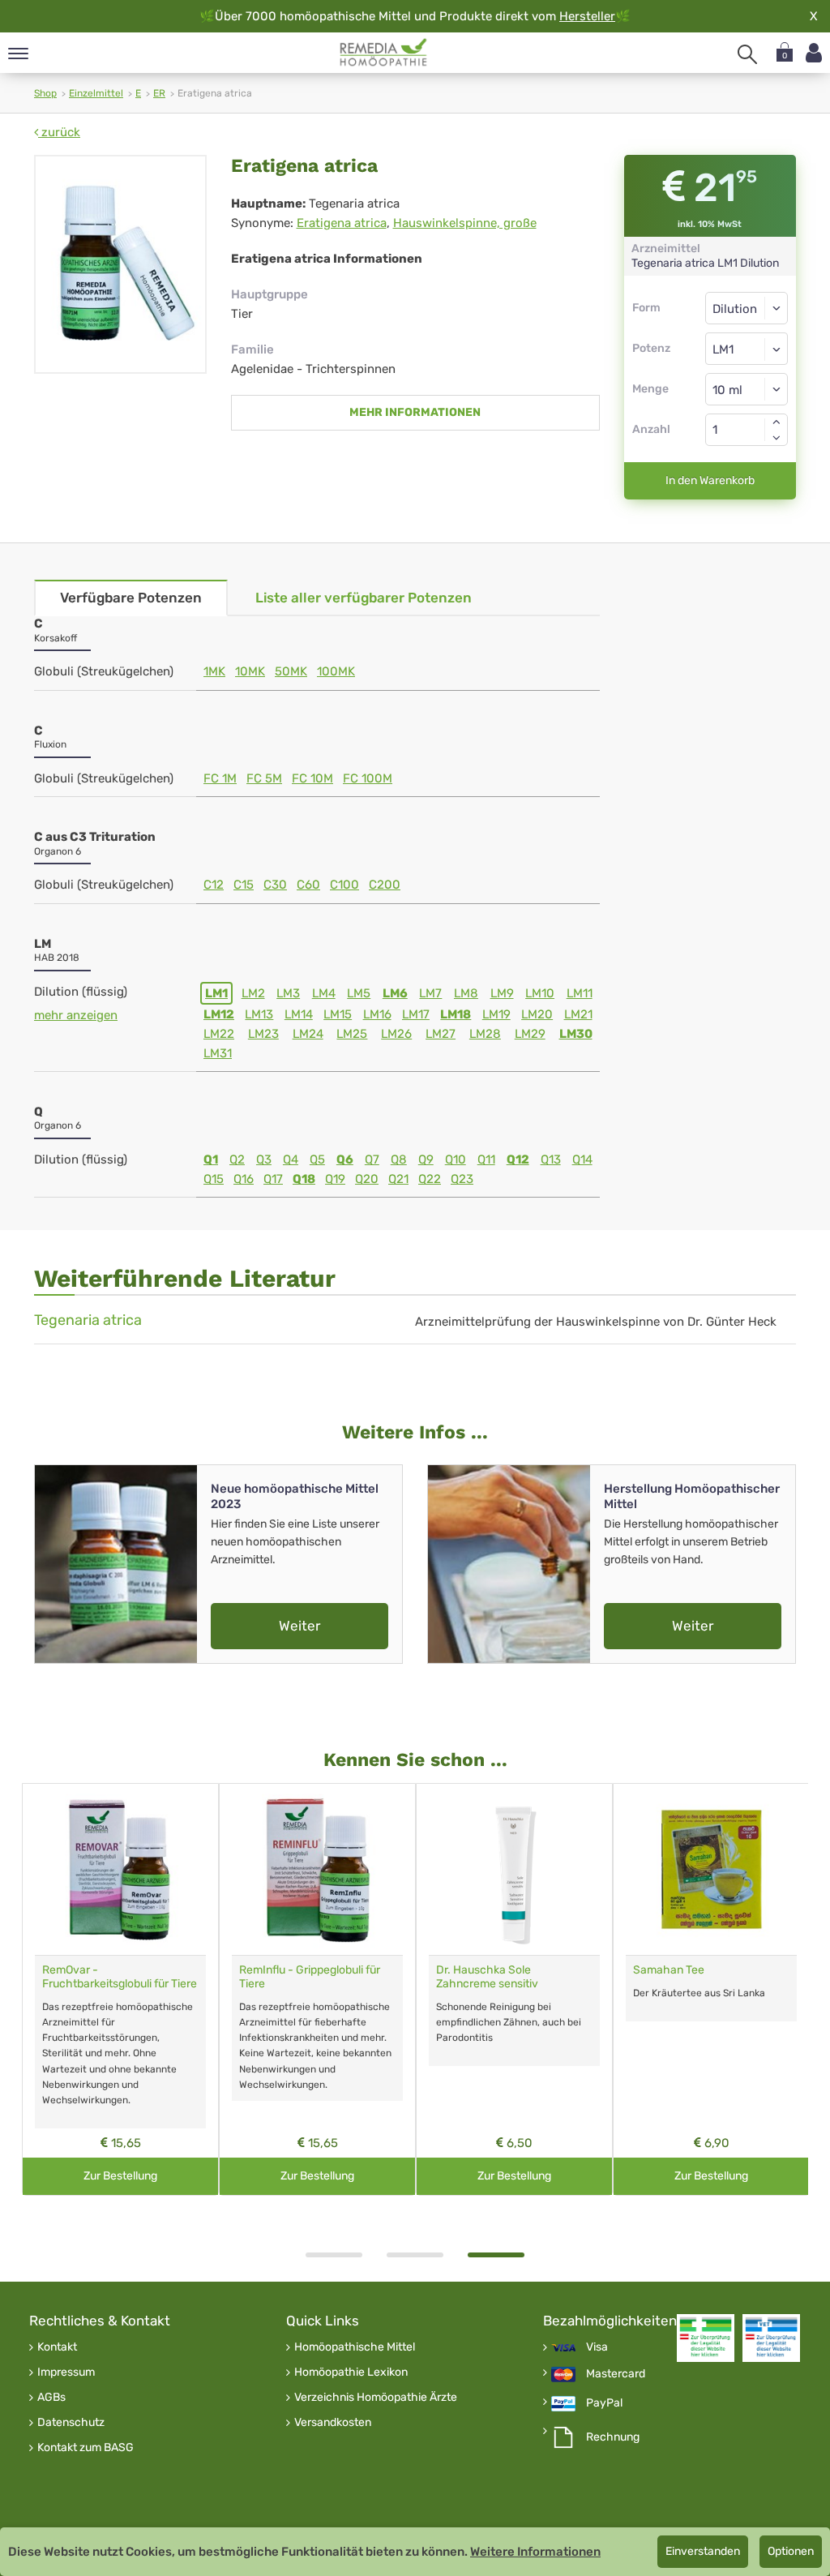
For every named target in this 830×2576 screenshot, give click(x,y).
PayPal (604, 2403)
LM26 (396, 1034)
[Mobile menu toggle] (18, 55)
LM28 (485, 1034)
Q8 (399, 1159)
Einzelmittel (96, 93)
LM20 (537, 1014)
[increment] (777, 422)
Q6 (345, 1159)
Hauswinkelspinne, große (465, 223)
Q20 (367, 1179)
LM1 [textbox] (723, 349)
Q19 (335, 1179)
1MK (214, 671)
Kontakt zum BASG (86, 2448)
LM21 (578, 1014)
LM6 (395, 993)
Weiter (299, 1626)
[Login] (814, 53)
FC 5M (264, 778)
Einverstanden (703, 2551)
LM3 (288, 993)
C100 (344, 885)
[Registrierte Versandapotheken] (706, 2338)
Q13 (551, 1159)
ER (159, 93)
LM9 (502, 993)
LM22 (219, 1034)
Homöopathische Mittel (355, 2347)
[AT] (384, 53)
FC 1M (220, 778)
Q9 (426, 1159)
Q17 (273, 1179)
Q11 (486, 1159)
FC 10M (312, 778)
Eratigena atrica (342, 223)
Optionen (791, 2551)
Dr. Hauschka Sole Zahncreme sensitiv (487, 1977)
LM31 (218, 1053)
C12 (214, 885)
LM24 (308, 1034)
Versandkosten (333, 2423)
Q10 (456, 1159)
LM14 (299, 1014)
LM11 (580, 993)
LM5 (359, 993)
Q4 (291, 1159)
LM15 (338, 1014)
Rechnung (613, 2437)
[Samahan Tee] (711, 1869)
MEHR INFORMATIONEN (415, 412)
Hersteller (587, 16)
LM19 (496, 1014)
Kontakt (57, 2347)
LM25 (352, 1034)
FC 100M (368, 778)
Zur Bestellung (120, 2176)
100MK (336, 671)
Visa (597, 2347)
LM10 (540, 993)
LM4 (324, 993)
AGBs (51, 2398)
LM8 (466, 993)
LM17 (416, 1014)
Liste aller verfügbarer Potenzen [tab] (364, 598)
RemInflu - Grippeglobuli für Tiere (310, 1977)
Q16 (244, 1179)
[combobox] (747, 349)
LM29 (530, 1034)
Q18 (304, 1179)
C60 (308, 885)
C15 (244, 885)
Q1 (211, 1159)
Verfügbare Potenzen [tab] (131, 598)
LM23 (263, 1034)
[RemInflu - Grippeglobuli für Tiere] (317, 1869)
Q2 (237, 1159)
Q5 (317, 1159)
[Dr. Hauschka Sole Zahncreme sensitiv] (514, 1869)
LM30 (576, 1034)
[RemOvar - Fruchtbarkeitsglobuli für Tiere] (120, 1869)
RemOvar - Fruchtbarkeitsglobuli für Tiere (120, 1977)
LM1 (216, 993)
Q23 (462, 1179)
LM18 (456, 1014)
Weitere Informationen (535, 2552)
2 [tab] (415, 2255)
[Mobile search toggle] (747, 54)
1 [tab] (334, 2255)
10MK (250, 671)
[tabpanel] (514, 1989)
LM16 (377, 1014)
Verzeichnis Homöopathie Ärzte (376, 2398)
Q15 (214, 1179)
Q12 (518, 1159)
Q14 (582, 1159)
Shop (45, 93)
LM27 (441, 1034)
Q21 (398, 1179)
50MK (291, 671)
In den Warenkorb (710, 480)
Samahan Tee (669, 1970)
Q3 (264, 1159)
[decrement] (777, 438)
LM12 (219, 1014)
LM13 (259, 1014)
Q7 (372, 1159)
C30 (275, 885)
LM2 (253, 993)
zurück (59, 132)
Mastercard (616, 2374)
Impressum (66, 2372)
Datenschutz (71, 2423)
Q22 (430, 1179)
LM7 (430, 993)
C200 (385, 885)
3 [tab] (496, 2255)
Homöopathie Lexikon (351, 2372)
